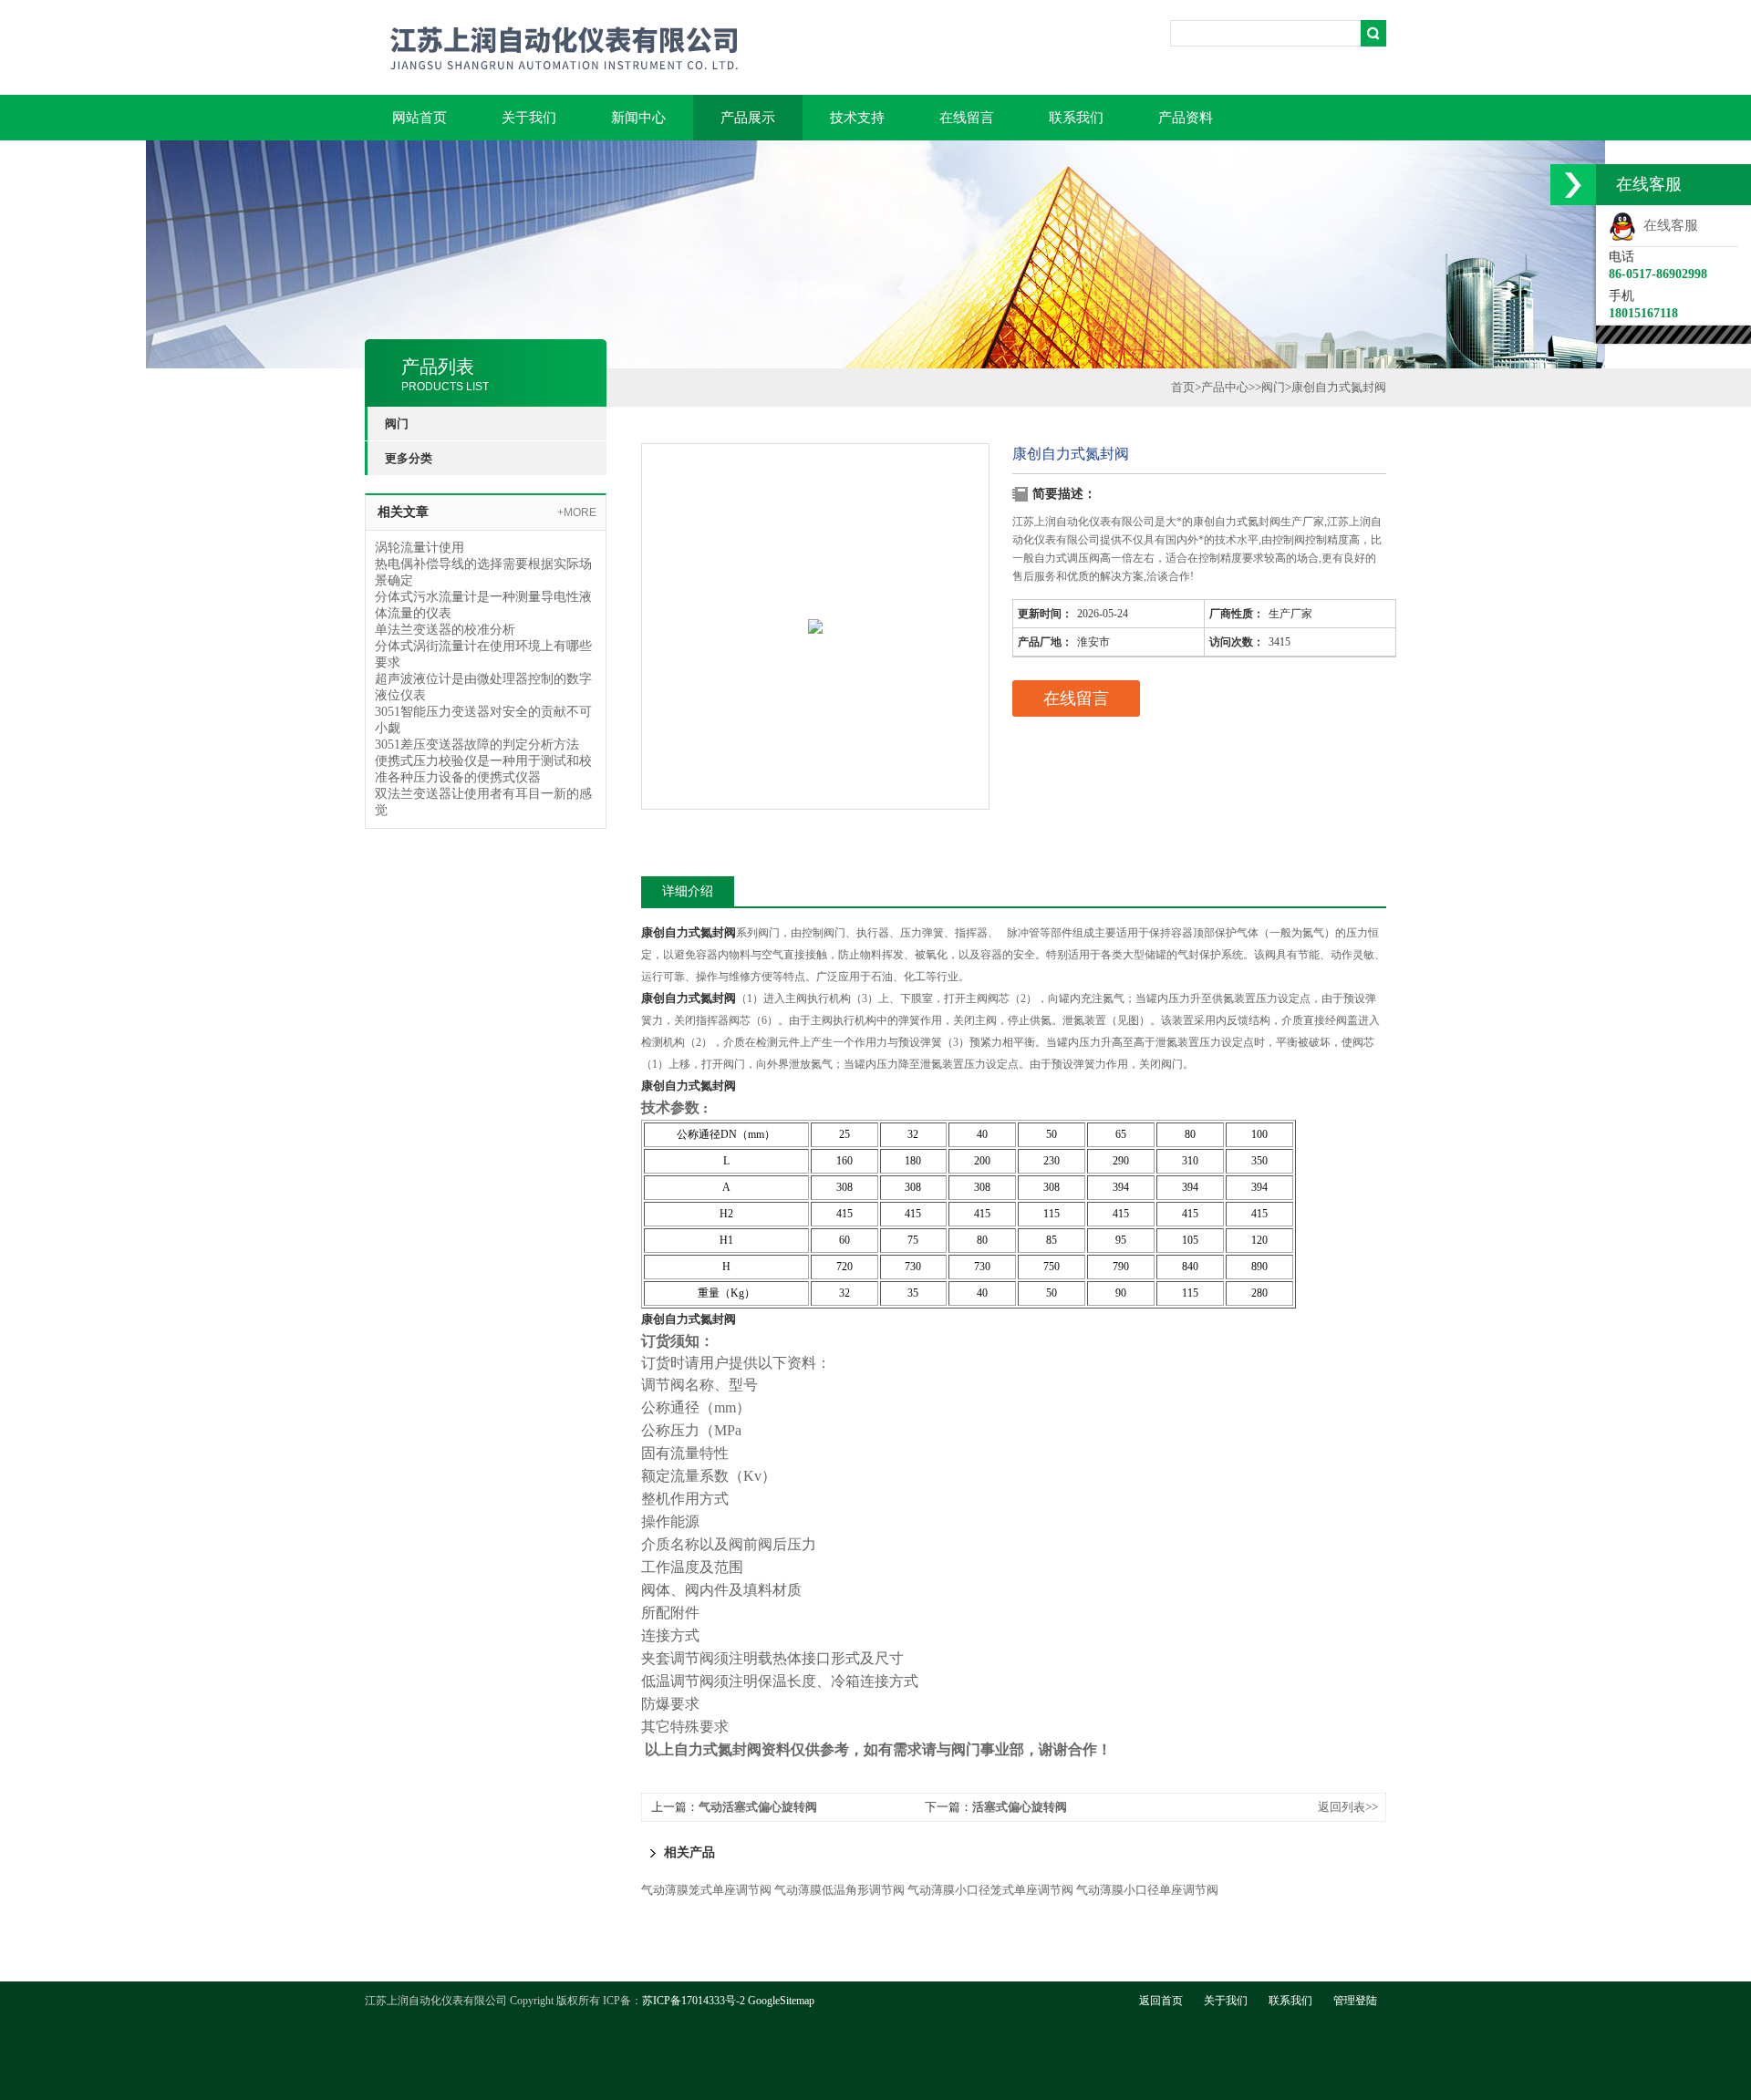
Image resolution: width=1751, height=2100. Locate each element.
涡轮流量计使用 (420, 548)
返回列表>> (1348, 1807)
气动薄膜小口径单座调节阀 (1147, 1890)
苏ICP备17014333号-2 (694, 2001)
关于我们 (529, 118)
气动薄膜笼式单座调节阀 (706, 1890)
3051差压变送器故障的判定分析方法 (477, 745)
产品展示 (748, 118)
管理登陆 (1355, 2001)
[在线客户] (1573, 185)
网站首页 (420, 118)
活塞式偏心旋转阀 (1020, 1807)
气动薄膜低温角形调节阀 (839, 1890)
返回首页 (1161, 2001)
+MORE (577, 512)
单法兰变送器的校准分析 (445, 630)
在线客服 (1667, 225)
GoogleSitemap (781, 2001)
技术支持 (857, 118)
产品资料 (1186, 118)
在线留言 (967, 118)
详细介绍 (688, 891)
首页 (1183, 387)
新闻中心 (638, 118)
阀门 (1273, 387)
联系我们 (1076, 118)
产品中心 (1225, 387)
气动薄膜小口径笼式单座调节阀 (990, 1890)
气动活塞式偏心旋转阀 (758, 1807)
